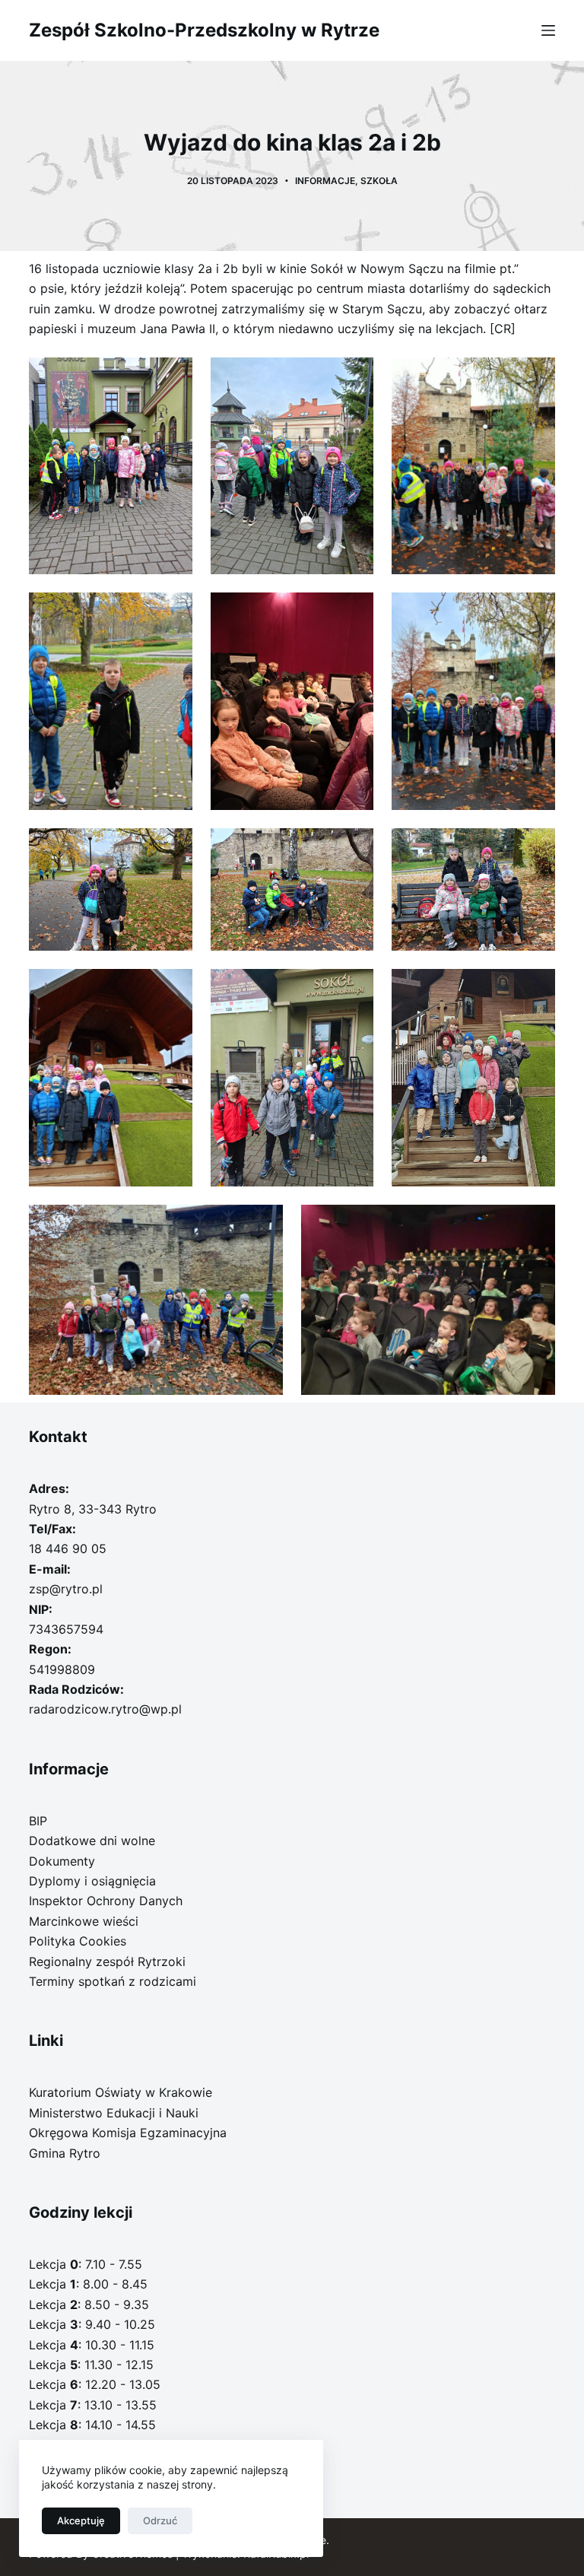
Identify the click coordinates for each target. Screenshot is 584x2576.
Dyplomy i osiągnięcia (92, 1881)
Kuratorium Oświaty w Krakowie (121, 2092)
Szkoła (379, 181)
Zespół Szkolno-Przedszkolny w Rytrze (204, 30)
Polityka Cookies (78, 1941)
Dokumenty (62, 1861)
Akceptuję (81, 2520)
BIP (38, 1821)
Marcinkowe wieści (84, 1921)
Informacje (325, 181)
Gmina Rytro (65, 2153)
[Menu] (548, 30)
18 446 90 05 (68, 1548)
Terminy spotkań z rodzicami (113, 1981)
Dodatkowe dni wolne (92, 1841)
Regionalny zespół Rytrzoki (107, 1961)
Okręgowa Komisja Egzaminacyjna (128, 2133)
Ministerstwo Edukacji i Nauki (114, 2113)
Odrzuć (160, 2520)
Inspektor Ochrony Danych (106, 1901)
